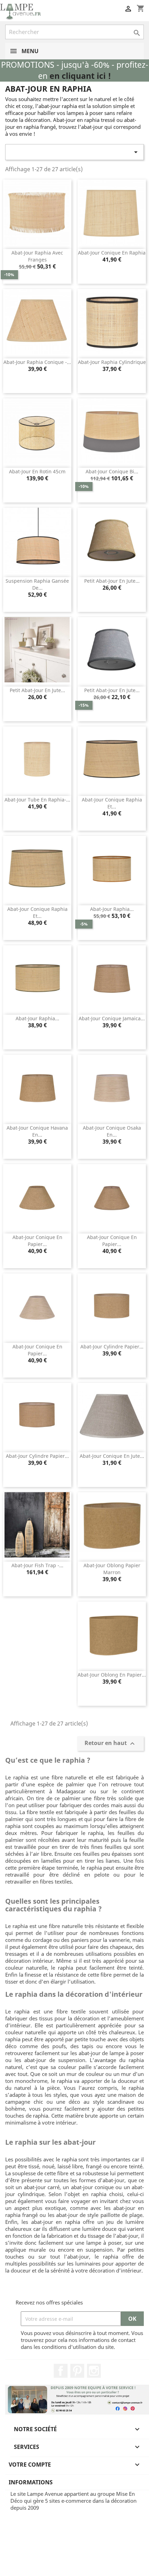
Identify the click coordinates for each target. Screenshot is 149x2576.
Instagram (94, 2371)
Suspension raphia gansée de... (37, 584)
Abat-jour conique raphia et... (112, 803)
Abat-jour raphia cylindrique (112, 362)
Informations (31, 2482)
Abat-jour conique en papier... (37, 1241)
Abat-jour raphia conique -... (37, 362)
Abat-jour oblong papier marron (112, 1569)
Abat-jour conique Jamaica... (112, 1018)
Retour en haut (111, 1744)
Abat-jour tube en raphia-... (37, 800)
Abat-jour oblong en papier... (112, 1675)
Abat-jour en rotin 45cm (37, 471)
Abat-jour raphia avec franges (37, 256)
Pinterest (77, 2371)
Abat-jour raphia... (112, 909)
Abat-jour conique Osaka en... (112, 1131)
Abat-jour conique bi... (112, 471)
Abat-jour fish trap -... (37, 1565)
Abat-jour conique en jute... (112, 1456)
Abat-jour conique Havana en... (37, 1131)
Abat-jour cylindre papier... (112, 1347)
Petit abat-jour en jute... (112, 581)
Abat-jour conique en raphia (112, 253)
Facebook (61, 2371)
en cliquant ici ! (80, 76)
